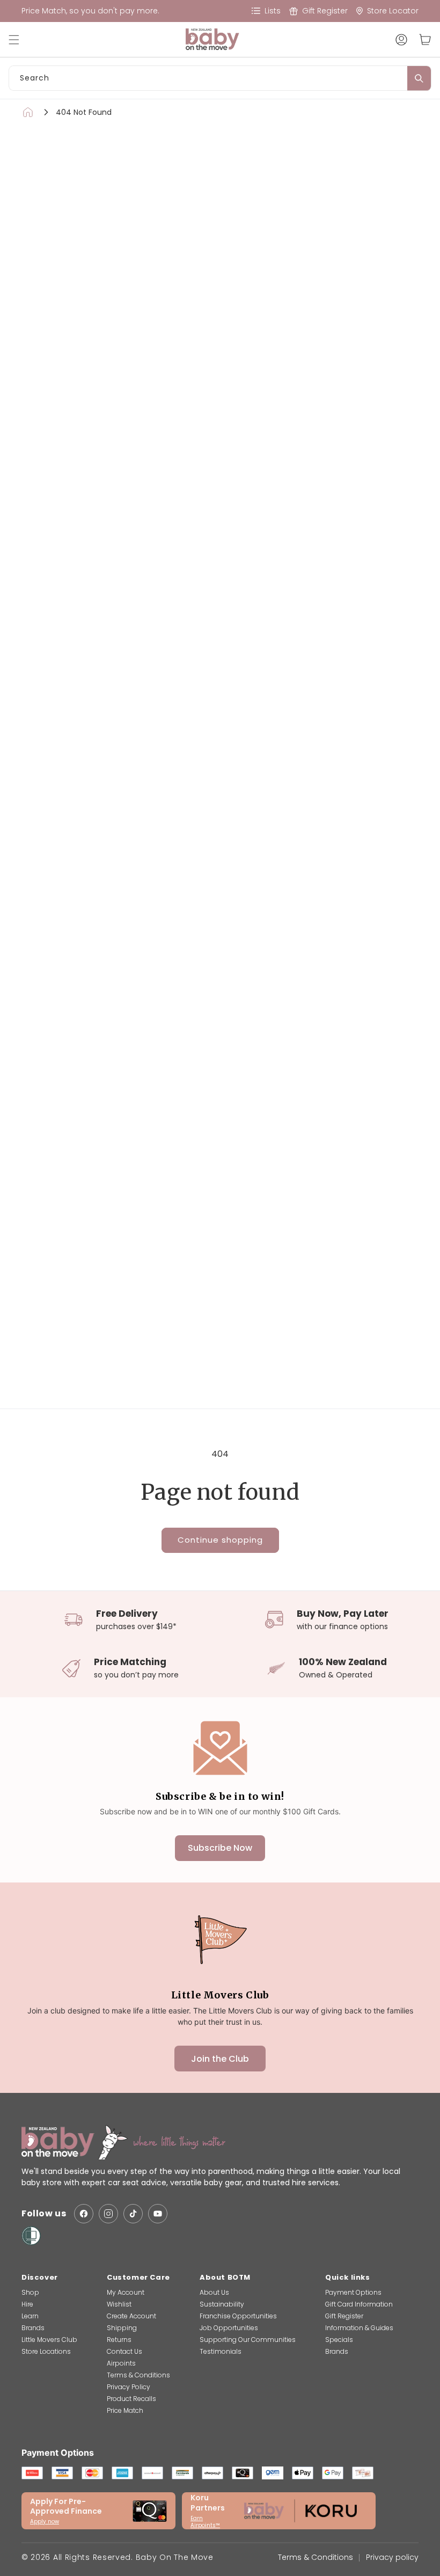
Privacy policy (392, 2557)
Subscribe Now (220, 1848)
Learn (30, 2316)
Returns (119, 2340)
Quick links (348, 2277)
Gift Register (344, 2316)
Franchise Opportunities (238, 2316)
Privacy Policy (129, 2387)
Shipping (122, 2328)
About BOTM (225, 2277)
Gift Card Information (359, 2304)
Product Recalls (131, 2399)
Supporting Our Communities (248, 2340)
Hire (27, 2304)
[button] (19, 40)
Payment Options (353, 2292)
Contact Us (124, 2351)
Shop (30, 2292)
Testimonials (221, 2351)
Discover (40, 2277)
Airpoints (121, 2363)
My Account (126, 2292)
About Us (214, 2292)
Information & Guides (359, 2328)
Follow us (44, 2214)
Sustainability (222, 2304)
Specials (339, 2340)
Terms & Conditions (138, 2375)
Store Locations (46, 2351)
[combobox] (220, 78)
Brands (33, 2328)
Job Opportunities (229, 2328)
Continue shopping (220, 1540)
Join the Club (220, 2059)
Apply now (45, 2522)
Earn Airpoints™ (205, 2522)
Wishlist (119, 2304)
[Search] (419, 78)
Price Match (125, 2410)
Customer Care (138, 2277)
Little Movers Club (49, 2340)
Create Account (131, 2316)
